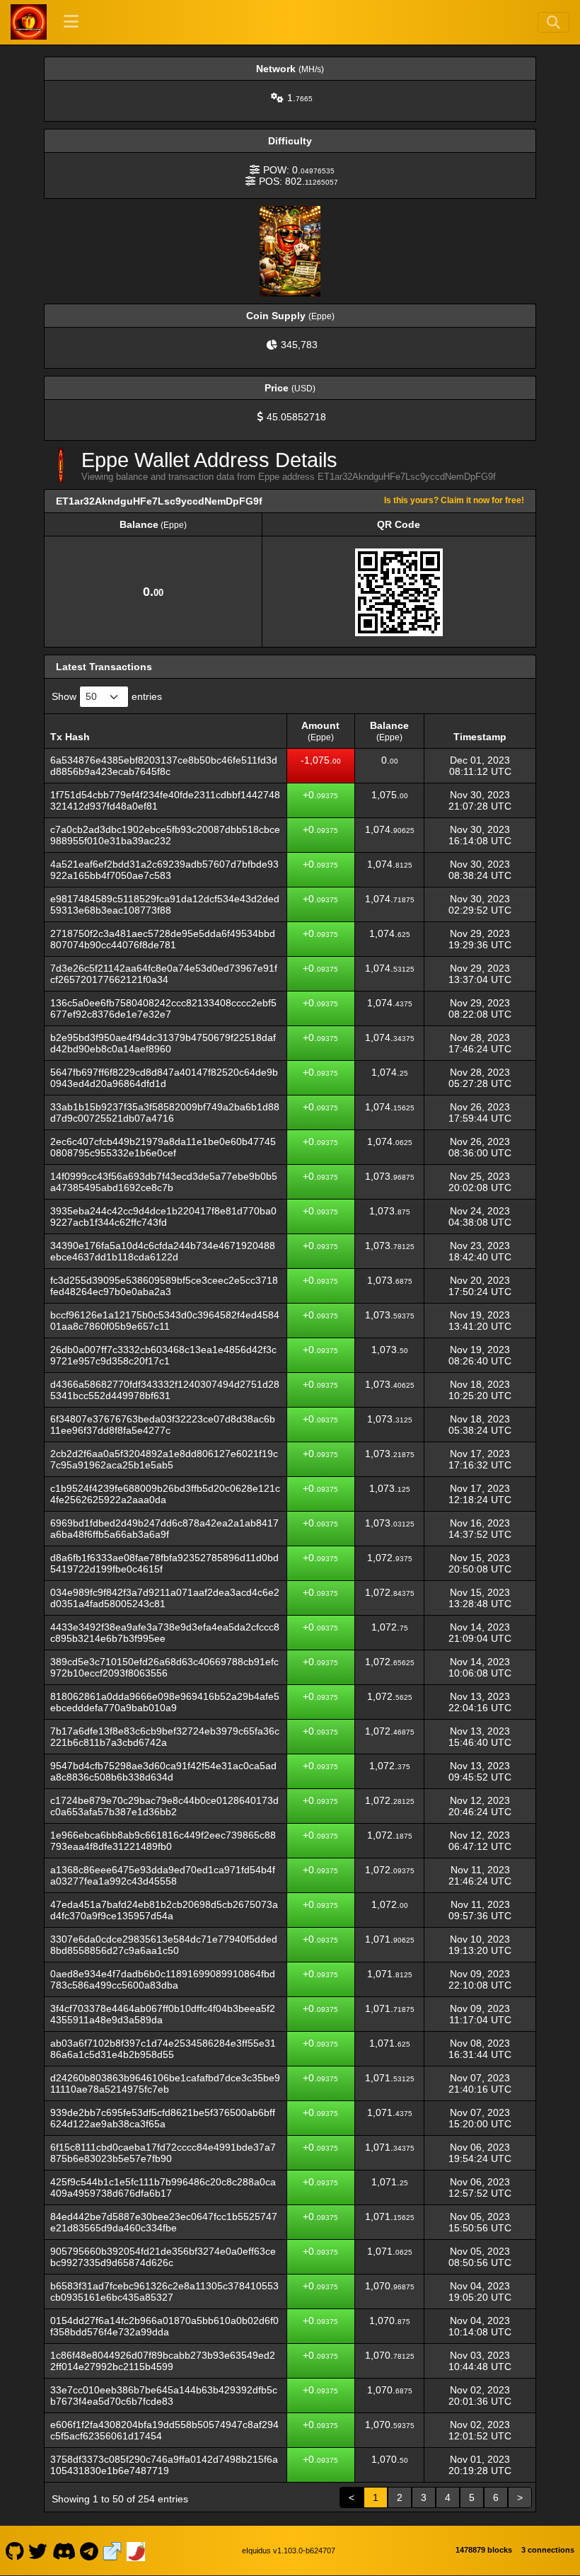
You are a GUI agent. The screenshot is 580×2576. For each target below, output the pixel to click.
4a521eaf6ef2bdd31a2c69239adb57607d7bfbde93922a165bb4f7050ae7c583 (164, 870)
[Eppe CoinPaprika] (136, 2551)
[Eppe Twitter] (38, 2551)
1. (300, 98)
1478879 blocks (484, 2550)
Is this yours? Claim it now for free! (454, 500)
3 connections (548, 2550)
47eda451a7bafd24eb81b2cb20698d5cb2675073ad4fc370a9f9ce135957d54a (164, 1910)
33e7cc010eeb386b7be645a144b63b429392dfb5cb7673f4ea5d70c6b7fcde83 (164, 2396)
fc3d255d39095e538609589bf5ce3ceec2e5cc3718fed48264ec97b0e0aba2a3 (164, 1286)
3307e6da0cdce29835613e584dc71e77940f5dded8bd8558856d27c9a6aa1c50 (164, 1945)
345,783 (299, 345)
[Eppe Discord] (64, 2551)
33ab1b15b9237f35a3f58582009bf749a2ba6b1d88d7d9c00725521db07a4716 (165, 1112)
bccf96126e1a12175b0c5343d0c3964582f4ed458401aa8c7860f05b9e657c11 (165, 1321)
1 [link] (376, 2497)
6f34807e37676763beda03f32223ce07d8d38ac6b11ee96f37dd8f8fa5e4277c (163, 1425)
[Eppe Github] (14, 2551)
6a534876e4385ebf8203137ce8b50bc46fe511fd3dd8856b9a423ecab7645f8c (164, 766)
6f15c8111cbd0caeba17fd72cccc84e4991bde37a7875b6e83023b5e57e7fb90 (163, 2153)
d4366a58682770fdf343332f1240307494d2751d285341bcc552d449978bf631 (165, 1390)
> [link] (520, 2497)
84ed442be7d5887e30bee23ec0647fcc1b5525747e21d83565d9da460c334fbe (164, 2222)
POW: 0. (299, 170)
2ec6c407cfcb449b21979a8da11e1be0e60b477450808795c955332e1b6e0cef (163, 1147)
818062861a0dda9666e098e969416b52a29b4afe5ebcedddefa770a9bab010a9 (165, 1702)
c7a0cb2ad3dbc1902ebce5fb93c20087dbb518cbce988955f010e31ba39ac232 (165, 835)
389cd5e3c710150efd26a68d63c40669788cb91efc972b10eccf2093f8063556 (164, 1667)
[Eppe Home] (28, 22)
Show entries (107, 696)
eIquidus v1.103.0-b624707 (289, 2551)
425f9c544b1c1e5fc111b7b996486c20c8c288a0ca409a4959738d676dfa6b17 (163, 2187)
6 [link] (496, 2497)
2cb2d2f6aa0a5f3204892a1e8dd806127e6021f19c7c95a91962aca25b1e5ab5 (164, 1459)
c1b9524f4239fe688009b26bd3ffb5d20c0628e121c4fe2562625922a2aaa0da (165, 1494)
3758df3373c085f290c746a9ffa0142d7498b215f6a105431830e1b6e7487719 (164, 2465)
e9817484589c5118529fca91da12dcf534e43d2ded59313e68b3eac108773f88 (165, 904)
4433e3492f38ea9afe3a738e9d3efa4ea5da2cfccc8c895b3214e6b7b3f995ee (165, 1633)
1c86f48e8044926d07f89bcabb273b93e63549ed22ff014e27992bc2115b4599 (163, 2361)
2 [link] (400, 2497)
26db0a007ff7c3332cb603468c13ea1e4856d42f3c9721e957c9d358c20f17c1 (163, 1355)
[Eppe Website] (112, 2551)
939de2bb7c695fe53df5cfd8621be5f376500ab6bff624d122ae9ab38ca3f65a (163, 2118)
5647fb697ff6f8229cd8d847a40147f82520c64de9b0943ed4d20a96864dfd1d (164, 1078)
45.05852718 (296, 417)
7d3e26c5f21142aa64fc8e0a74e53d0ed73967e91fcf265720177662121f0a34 (164, 974)
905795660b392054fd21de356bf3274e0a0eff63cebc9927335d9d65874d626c (163, 2257)
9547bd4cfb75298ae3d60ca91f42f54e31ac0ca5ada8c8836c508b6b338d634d (163, 1771)
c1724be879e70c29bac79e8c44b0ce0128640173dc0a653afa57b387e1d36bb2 (164, 1806)
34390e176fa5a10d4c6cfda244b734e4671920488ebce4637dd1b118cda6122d (163, 1251)
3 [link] (424, 2497)
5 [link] (472, 2497)
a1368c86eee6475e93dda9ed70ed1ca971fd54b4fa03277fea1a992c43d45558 (163, 1875)
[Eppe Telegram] (89, 2551)
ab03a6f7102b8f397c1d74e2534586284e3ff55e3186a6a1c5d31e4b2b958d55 (163, 2049)
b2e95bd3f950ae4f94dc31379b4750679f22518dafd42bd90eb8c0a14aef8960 (163, 1043)
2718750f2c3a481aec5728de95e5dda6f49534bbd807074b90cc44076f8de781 (163, 939)
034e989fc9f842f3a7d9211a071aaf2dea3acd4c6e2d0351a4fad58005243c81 (165, 1598)
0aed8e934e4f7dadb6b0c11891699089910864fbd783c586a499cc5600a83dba (163, 1979)
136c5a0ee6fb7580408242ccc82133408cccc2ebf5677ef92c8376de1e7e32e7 (163, 1008)
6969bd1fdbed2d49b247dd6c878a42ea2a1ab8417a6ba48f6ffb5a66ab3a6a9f (164, 1529)
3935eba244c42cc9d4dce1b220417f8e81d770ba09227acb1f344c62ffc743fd (163, 1217)
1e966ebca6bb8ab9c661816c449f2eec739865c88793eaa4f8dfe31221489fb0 (163, 1841)
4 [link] (448, 2497)
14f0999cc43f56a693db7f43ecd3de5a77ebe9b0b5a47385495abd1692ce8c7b (164, 1182)
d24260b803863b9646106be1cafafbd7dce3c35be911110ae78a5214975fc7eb (165, 2083)
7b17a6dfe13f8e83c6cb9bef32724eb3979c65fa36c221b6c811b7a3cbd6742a (165, 1737)
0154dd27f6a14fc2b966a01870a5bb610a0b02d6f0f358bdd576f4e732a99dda (164, 2326)
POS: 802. (298, 181)
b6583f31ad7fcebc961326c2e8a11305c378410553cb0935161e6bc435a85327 (164, 2292)
